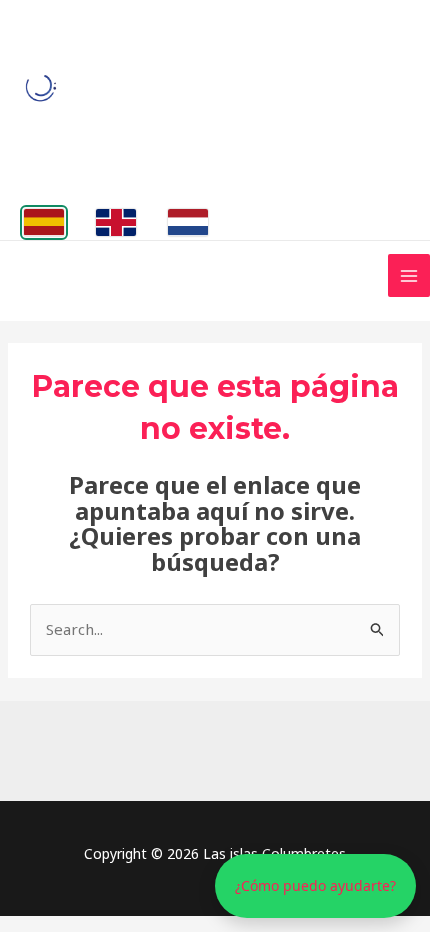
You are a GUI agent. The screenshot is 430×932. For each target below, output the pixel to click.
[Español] (44, 222)
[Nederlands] (188, 222)
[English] (116, 222)
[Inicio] (41, 88)
